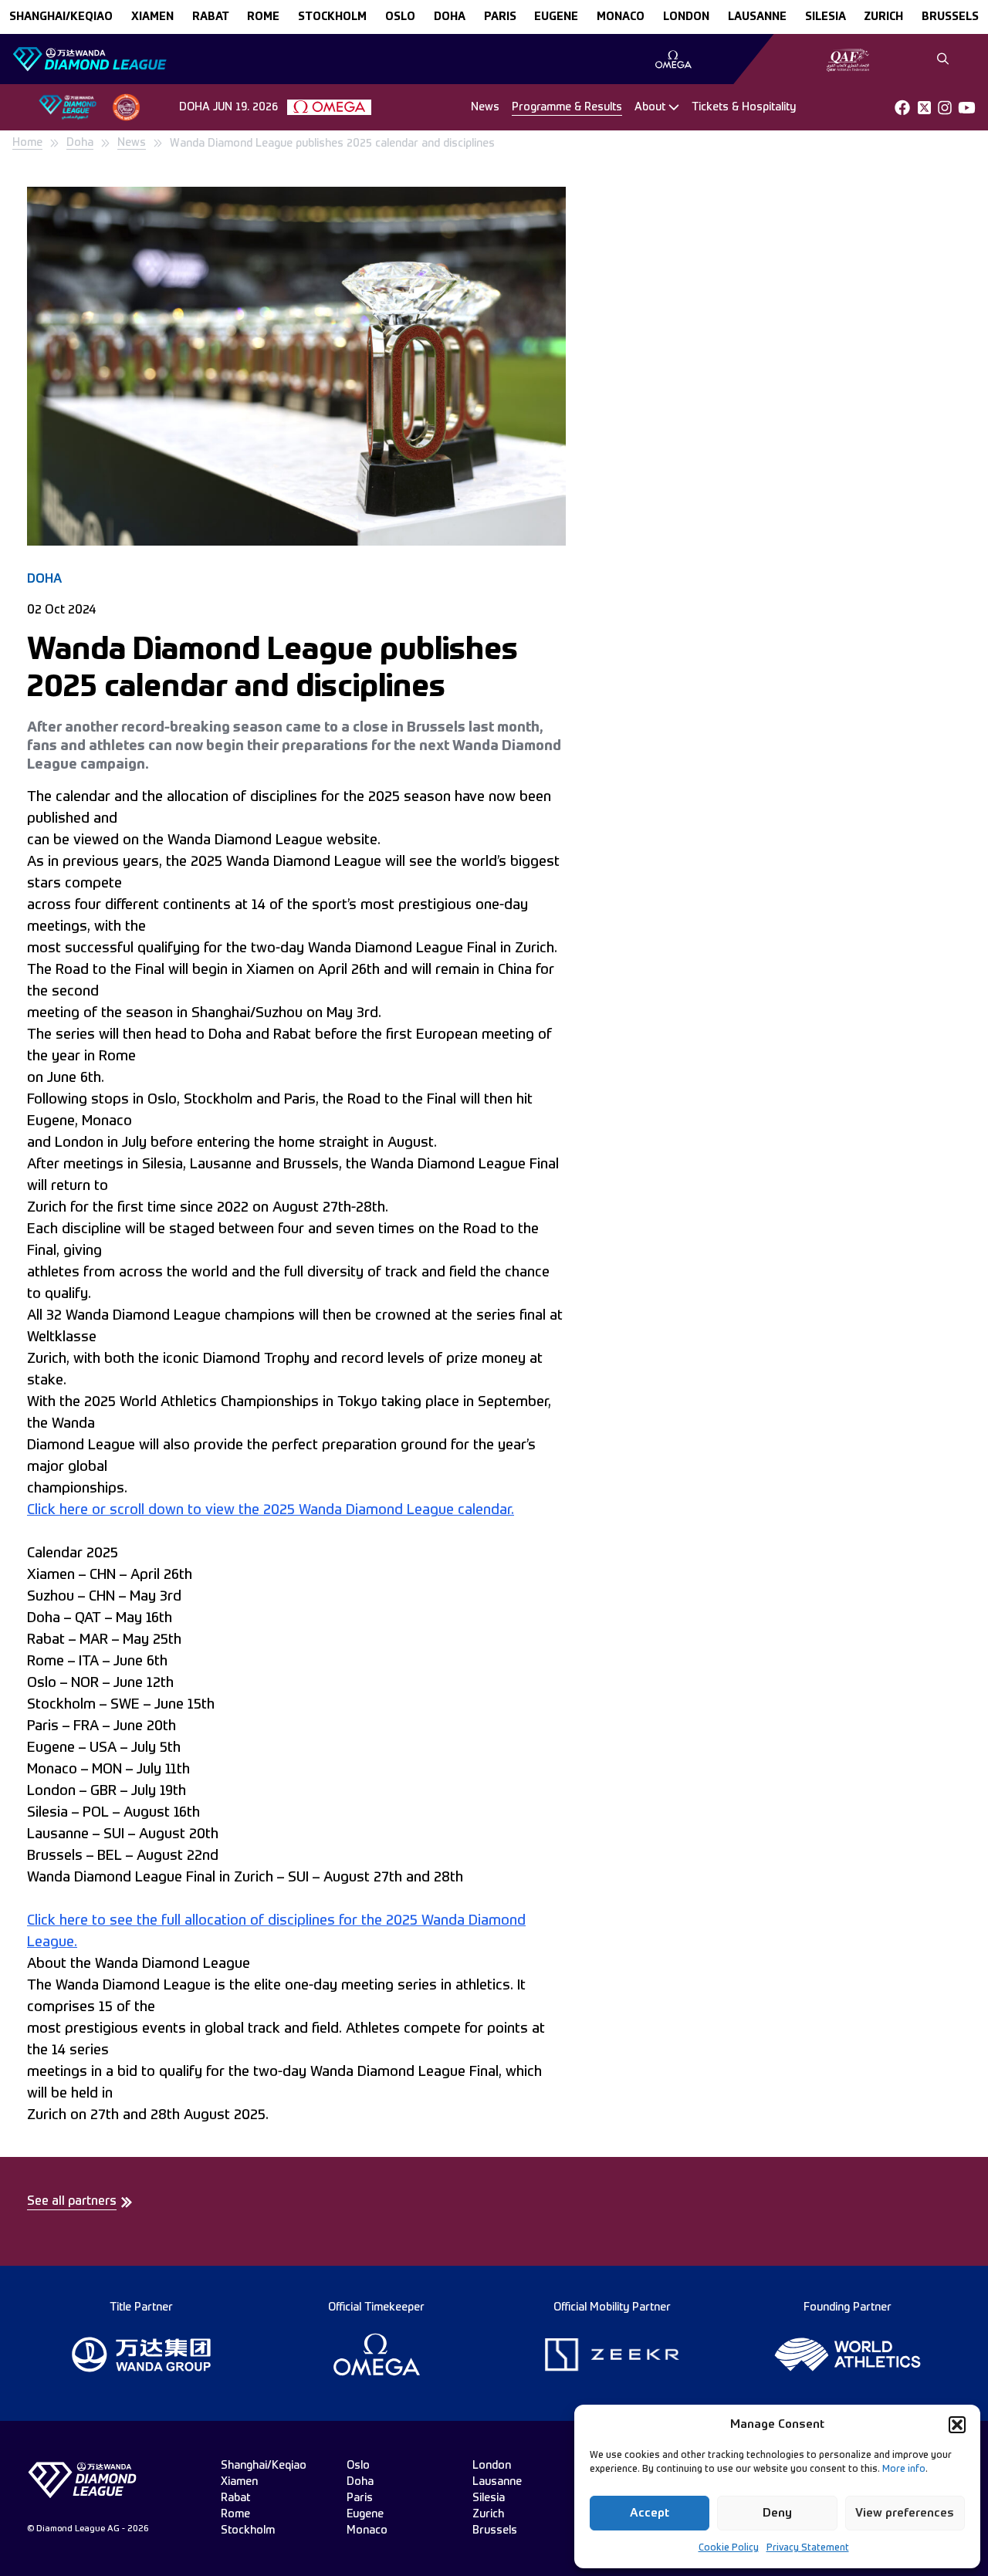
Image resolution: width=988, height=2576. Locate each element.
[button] (957, 2425)
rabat (211, 17)
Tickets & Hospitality (744, 107)
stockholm (332, 17)
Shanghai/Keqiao (61, 17)
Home (27, 143)
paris (500, 17)
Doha (80, 143)
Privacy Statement (808, 2548)
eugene (556, 17)
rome (263, 17)
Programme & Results (567, 107)
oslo (400, 17)
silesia (826, 17)
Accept (650, 2513)
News (485, 107)
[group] (673, 59)
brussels (950, 17)
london (686, 17)
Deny (777, 2513)
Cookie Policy (729, 2548)
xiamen (152, 17)
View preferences (905, 2513)
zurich (883, 17)
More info (904, 2470)
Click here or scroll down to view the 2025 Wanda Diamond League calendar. (271, 1510)
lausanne (757, 17)
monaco (621, 17)
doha (450, 17)
